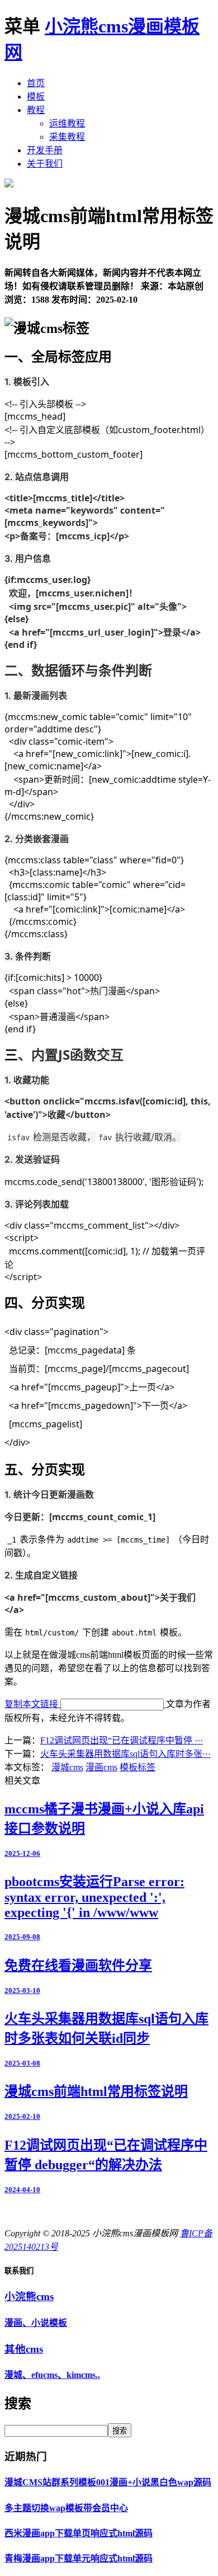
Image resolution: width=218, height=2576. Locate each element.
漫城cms (67, 1767)
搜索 (120, 2431)
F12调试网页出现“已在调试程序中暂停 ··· (122, 1740)
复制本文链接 (32, 1704)
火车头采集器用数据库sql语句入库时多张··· (125, 1754)
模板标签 (138, 1767)
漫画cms (101, 1767)
